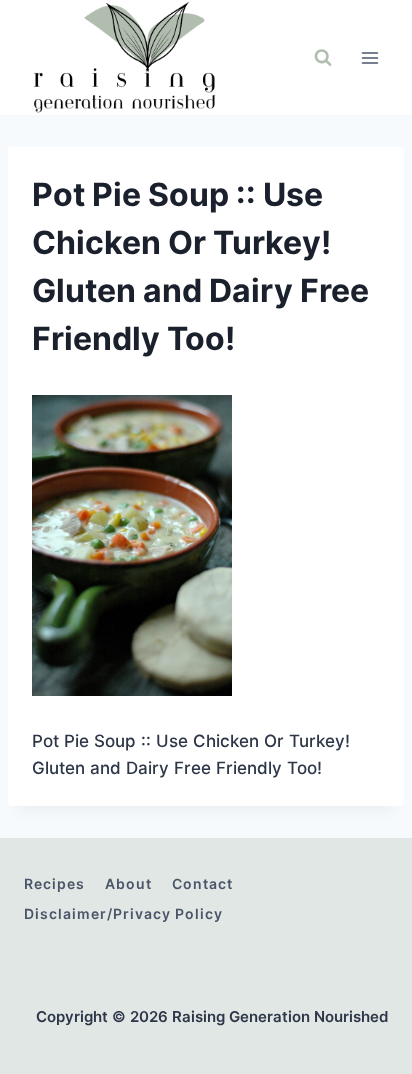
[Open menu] (369, 57)
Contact (202, 883)
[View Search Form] (323, 58)
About (128, 883)
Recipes (54, 883)
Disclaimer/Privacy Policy (123, 913)
